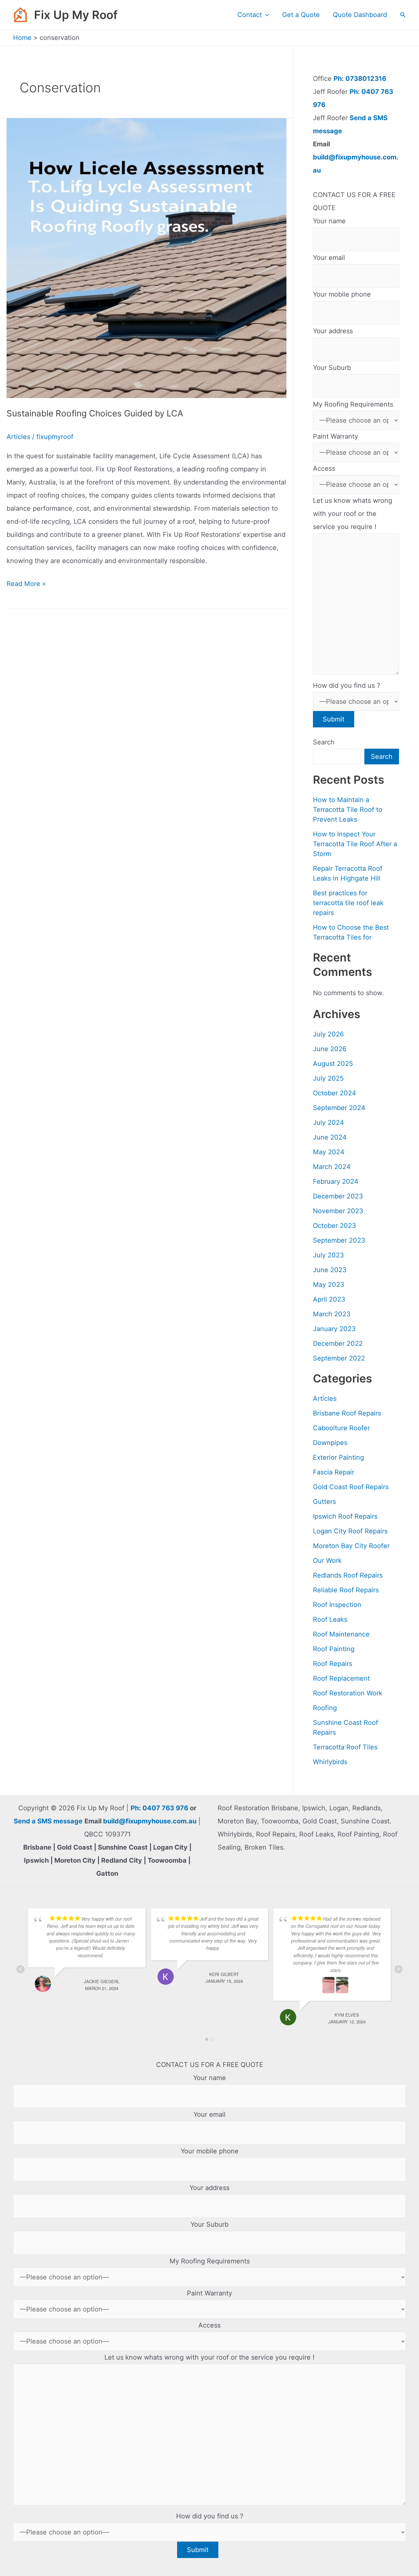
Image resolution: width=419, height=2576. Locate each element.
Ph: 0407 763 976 (159, 1808)
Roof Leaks (330, 1619)
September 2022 (339, 1358)
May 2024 (329, 1152)
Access (324, 468)
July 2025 (328, 1078)
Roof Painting (334, 1649)
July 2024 (328, 1123)
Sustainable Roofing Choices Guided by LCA (95, 413)
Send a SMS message (48, 1821)
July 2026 (328, 1034)
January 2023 (334, 1329)
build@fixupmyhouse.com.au (149, 1821)
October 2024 (335, 1093)
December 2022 (338, 1343)
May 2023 (329, 1285)
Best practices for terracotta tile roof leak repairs (348, 903)
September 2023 (339, 1240)
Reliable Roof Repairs (346, 1590)
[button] (265, 15)
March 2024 (332, 1167)
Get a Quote (301, 15)
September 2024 (339, 1108)
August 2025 (333, 1064)
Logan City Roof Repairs (350, 1531)
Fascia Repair (334, 1472)
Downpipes (330, 1443)
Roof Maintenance (341, 1634)
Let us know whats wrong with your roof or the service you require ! (353, 514)
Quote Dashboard (360, 15)
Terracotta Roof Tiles (345, 1747)
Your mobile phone (342, 294)
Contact (250, 15)
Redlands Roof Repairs (348, 1575)
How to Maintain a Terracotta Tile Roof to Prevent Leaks (348, 810)
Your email (329, 258)
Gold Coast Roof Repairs (351, 1487)
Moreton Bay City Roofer (351, 1546)
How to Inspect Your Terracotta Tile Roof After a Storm (355, 844)
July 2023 (328, 1255)
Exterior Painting (338, 1457)
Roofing (325, 1708)
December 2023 (338, 1196)
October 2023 (335, 1226)
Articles (18, 437)
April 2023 (329, 1299)
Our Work (327, 1561)
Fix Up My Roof (76, 15)
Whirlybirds (330, 1762)
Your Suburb (332, 368)
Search (324, 742)
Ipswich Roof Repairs (345, 1516)
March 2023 (332, 1314)
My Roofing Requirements (353, 404)
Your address (333, 331)
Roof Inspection (337, 1605)
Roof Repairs (333, 1664)
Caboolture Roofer (341, 1428)
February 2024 (336, 1181)
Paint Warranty (336, 436)
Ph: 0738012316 (360, 79)
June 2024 (330, 1137)
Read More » (26, 585)
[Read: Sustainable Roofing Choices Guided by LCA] (146, 258)
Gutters (324, 1502)
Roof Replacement (341, 1678)
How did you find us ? (346, 685)
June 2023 (330, 1270)
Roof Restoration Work (348, 1693)
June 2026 (330, 1049)
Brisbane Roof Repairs (347, 1413)
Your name (329, 221)
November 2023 (338, 1211)
